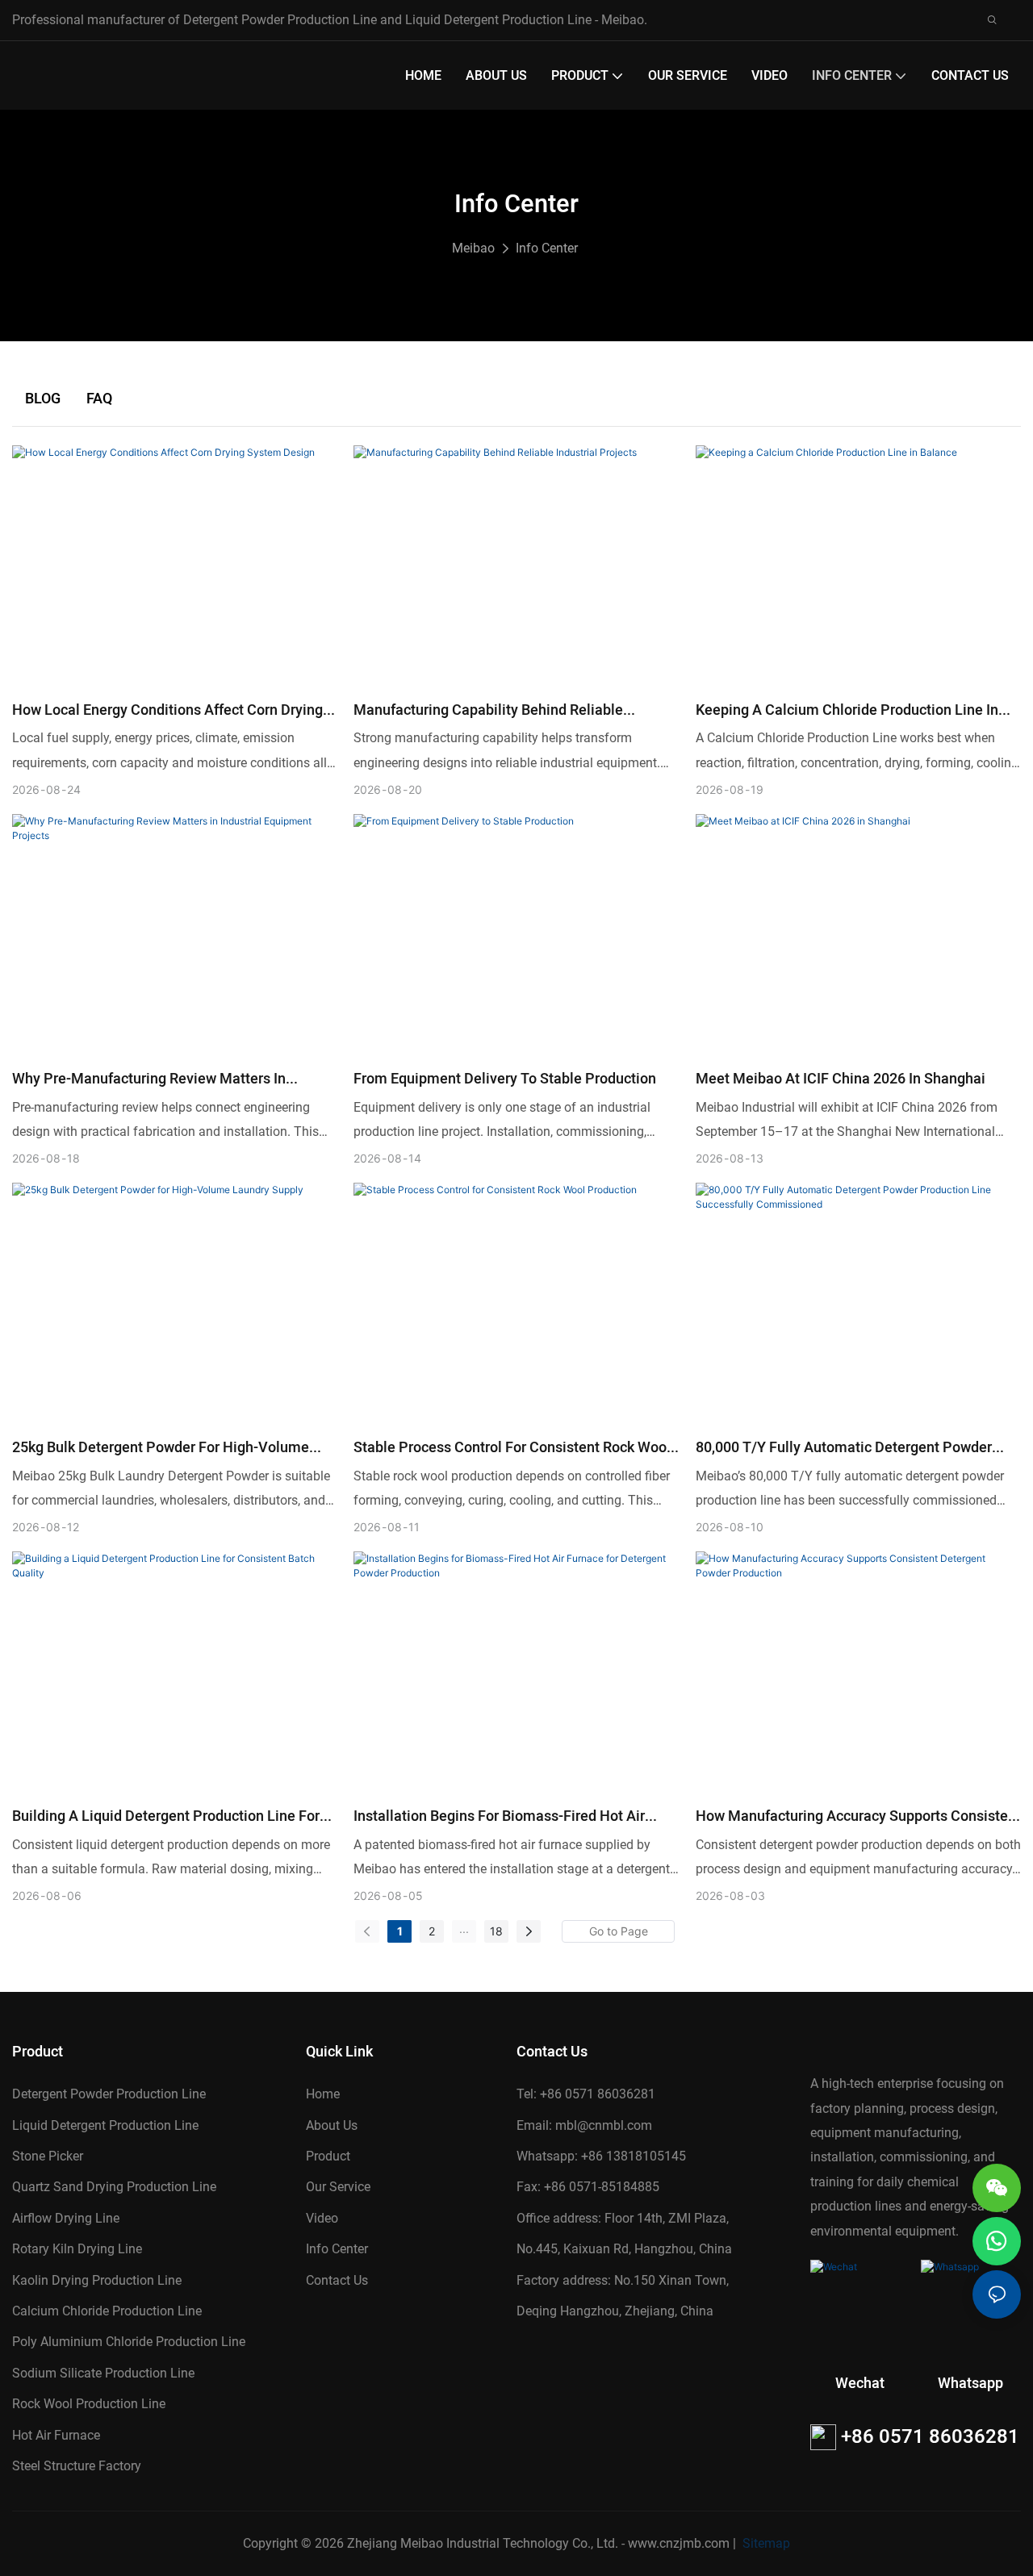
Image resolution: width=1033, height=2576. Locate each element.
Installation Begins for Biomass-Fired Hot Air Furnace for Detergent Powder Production (499, 1816)
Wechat (860, 2384)
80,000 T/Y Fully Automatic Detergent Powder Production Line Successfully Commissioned (844, 1448)
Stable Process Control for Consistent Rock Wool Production (512, 1448)
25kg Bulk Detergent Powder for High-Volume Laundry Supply (161, 1448)
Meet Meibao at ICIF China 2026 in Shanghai (841, 1079)
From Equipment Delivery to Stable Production (505, 1079)
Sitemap (765, 2543)
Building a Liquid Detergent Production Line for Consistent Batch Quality (166, 1816)
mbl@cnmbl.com (604, 2125)
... (464, 1929)
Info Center (547, 248)
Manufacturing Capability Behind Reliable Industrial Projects (488, 710)
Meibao (473, 248)
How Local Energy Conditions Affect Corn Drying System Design (167, 710)
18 (496, 1931)
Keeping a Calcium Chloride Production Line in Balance (847, 710)
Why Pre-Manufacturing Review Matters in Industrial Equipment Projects (149, 1079)
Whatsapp (970, 2384)
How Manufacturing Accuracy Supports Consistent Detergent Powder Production (858, 1816)
